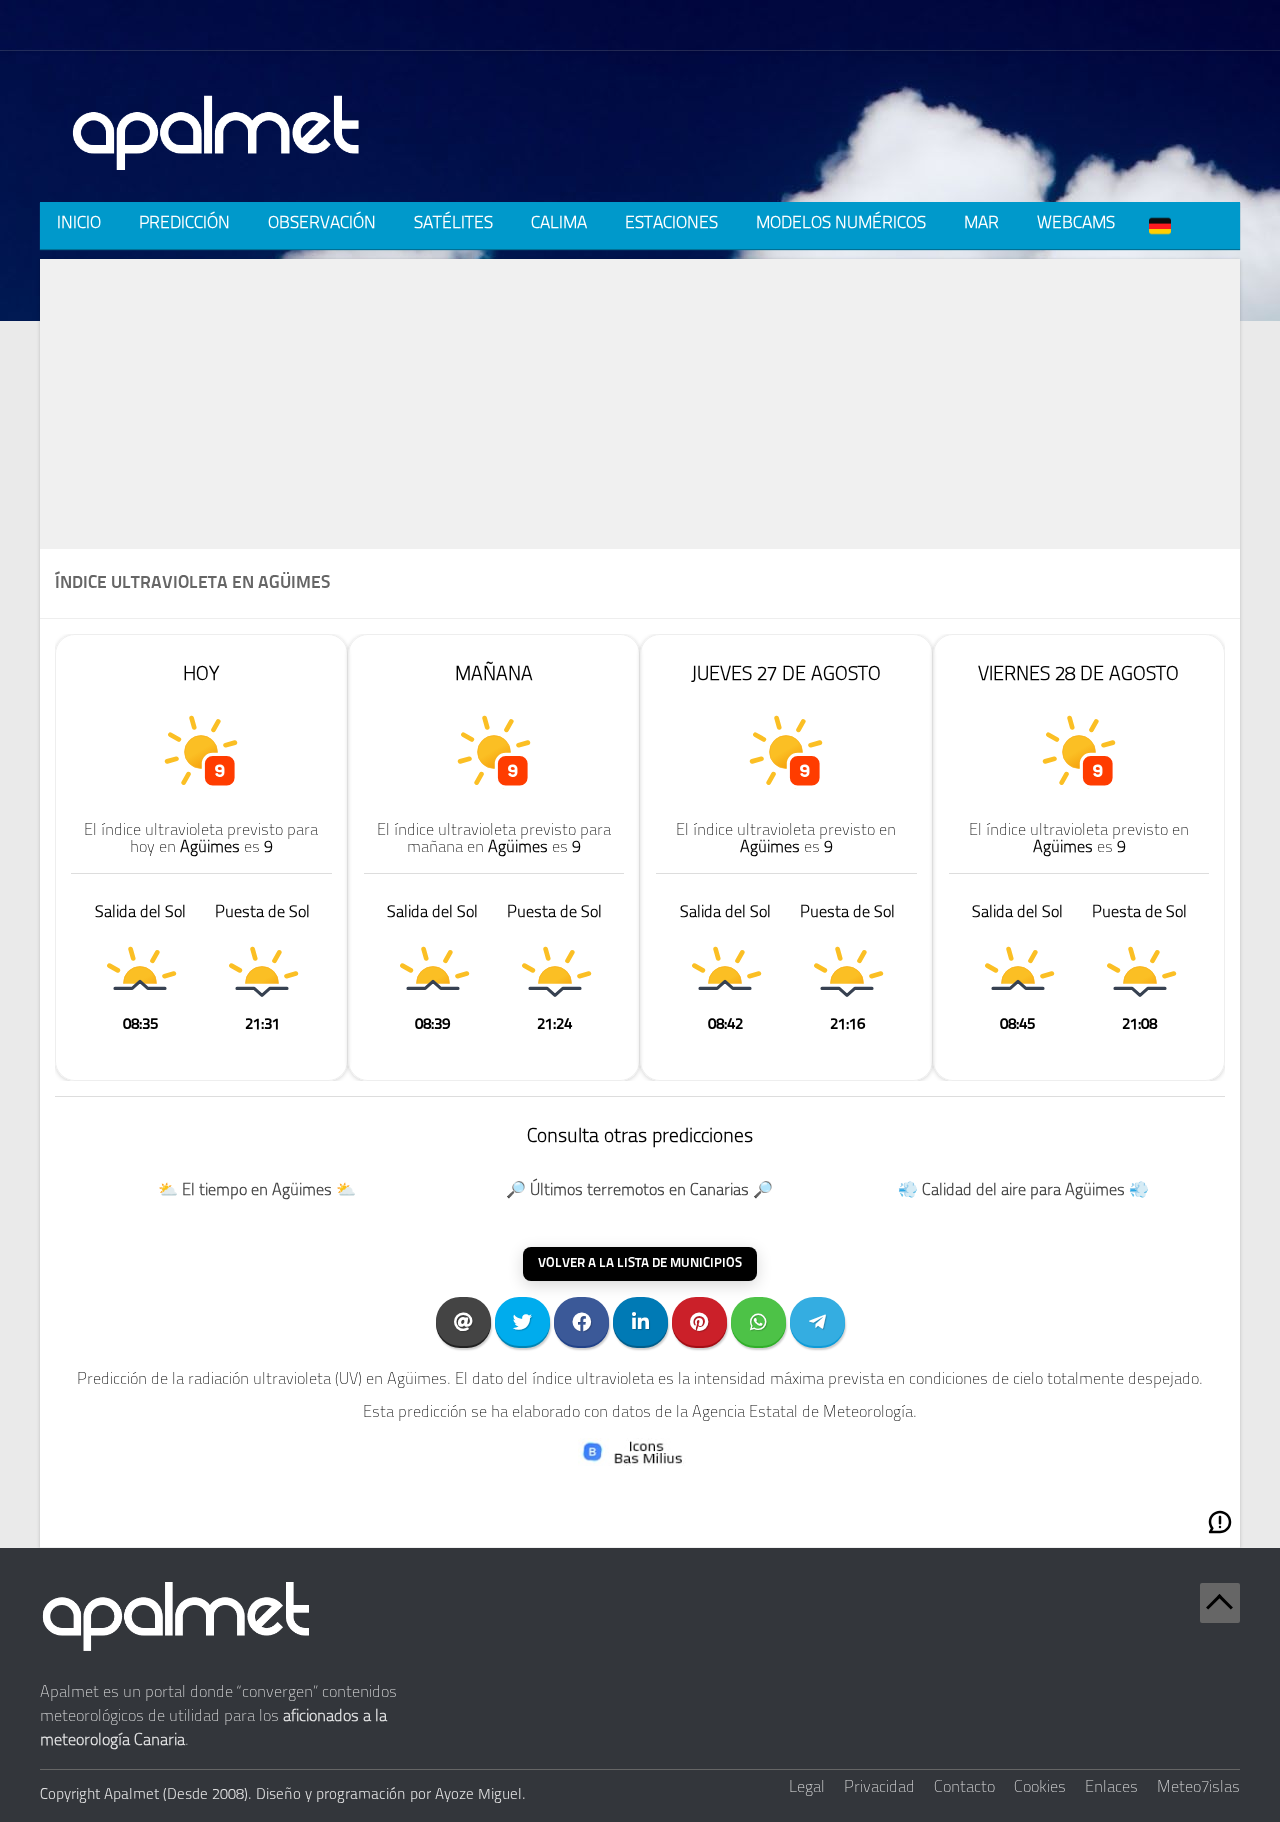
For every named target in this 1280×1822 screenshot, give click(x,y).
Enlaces (1111, 1788)
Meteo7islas (1198, 1788)
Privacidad (879, 1788)
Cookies (1040, 1788)
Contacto (964, 1788)
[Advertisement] (640, 399)
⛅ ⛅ (257, 1191)
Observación (322, 223)
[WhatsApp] (758, 1321)
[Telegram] (817, 1321)
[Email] (463, 1321)
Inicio (79, 223)
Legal (807, 1788)
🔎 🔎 (639, 1191)
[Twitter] (522, 1321)
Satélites (453, 223)
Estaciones (671, 223)
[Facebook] (581, 1321)
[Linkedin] (640, 1321)
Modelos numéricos (841, 223)
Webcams (1076, 223)
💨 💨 (1023, 1191)
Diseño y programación (331, 1795)
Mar (981, 223)
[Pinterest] (699, 1321)
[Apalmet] (217, 176)
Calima (559, 223)
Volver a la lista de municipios (640, 1263)
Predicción (184, 223)
